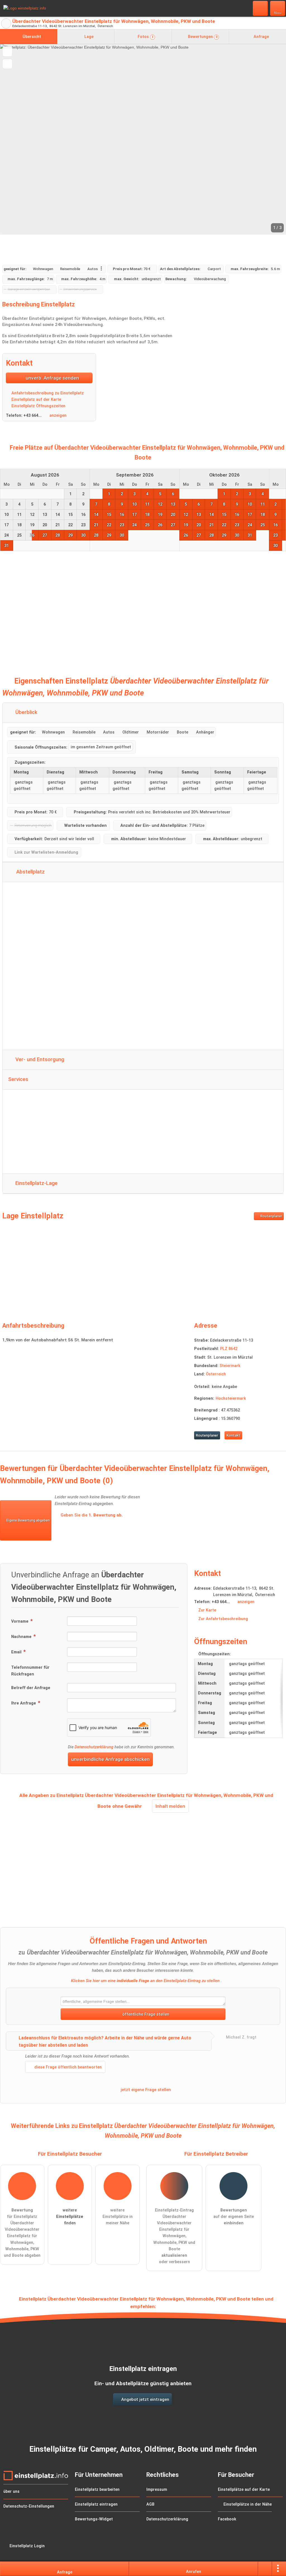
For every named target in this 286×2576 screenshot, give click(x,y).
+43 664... (33, 416)
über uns (11, 2492)
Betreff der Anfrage (31, 1688)
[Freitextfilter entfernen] (261, 8)
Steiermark (230, 1366)
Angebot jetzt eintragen (145, 2399)
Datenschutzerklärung (94, 1747)
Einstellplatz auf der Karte (36, 400)
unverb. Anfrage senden (52, 378)
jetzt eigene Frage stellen (145, 2090)
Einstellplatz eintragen (96, 2504)
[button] (143, 139)
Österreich (216, 1374)
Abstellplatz (30, 872)
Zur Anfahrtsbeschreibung (223, 1619)
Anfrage (261, 37)
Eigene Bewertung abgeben (28, 1520)
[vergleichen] (7, 64)
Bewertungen (202, 37)
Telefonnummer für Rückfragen (30, 1671)
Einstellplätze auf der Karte (244, 2490)
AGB (150, 2504)
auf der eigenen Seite (234, 2217)
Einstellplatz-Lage (36, 1183)
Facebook (227, 2519)
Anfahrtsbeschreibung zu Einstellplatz (47, 393)
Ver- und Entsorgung (39, 1060)
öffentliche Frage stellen (145, 2014)
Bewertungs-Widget (94, 2519)
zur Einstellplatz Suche (6, 23)
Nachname (22, 1637)
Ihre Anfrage (24, 1703)
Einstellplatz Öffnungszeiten (38, 406)
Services (18, 1079)
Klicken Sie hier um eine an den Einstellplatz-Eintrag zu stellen (145, 1981)
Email (17, 1652)
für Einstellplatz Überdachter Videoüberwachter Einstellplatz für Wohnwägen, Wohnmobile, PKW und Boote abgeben (22, 2233)
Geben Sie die (91, 1515)
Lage (88, 37)
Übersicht (31, 37)
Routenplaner (271, 1216)
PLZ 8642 (229, 1349)
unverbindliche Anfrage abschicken (110, 1759)
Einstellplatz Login (27, 2546)
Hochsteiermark (231, 1398)
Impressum (157, 2490)
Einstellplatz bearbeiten (97, 2490)
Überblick (26, 712)
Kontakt (233, 1435)
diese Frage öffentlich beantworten (67, 2067)
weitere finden (70, 2217)
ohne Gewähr (127, 1806)
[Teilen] (265, 2569)
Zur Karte (207, 1610)
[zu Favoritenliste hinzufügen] (7, 52)
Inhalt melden (170, 1806)
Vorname (20, 1621)
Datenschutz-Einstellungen (29, 2506)
